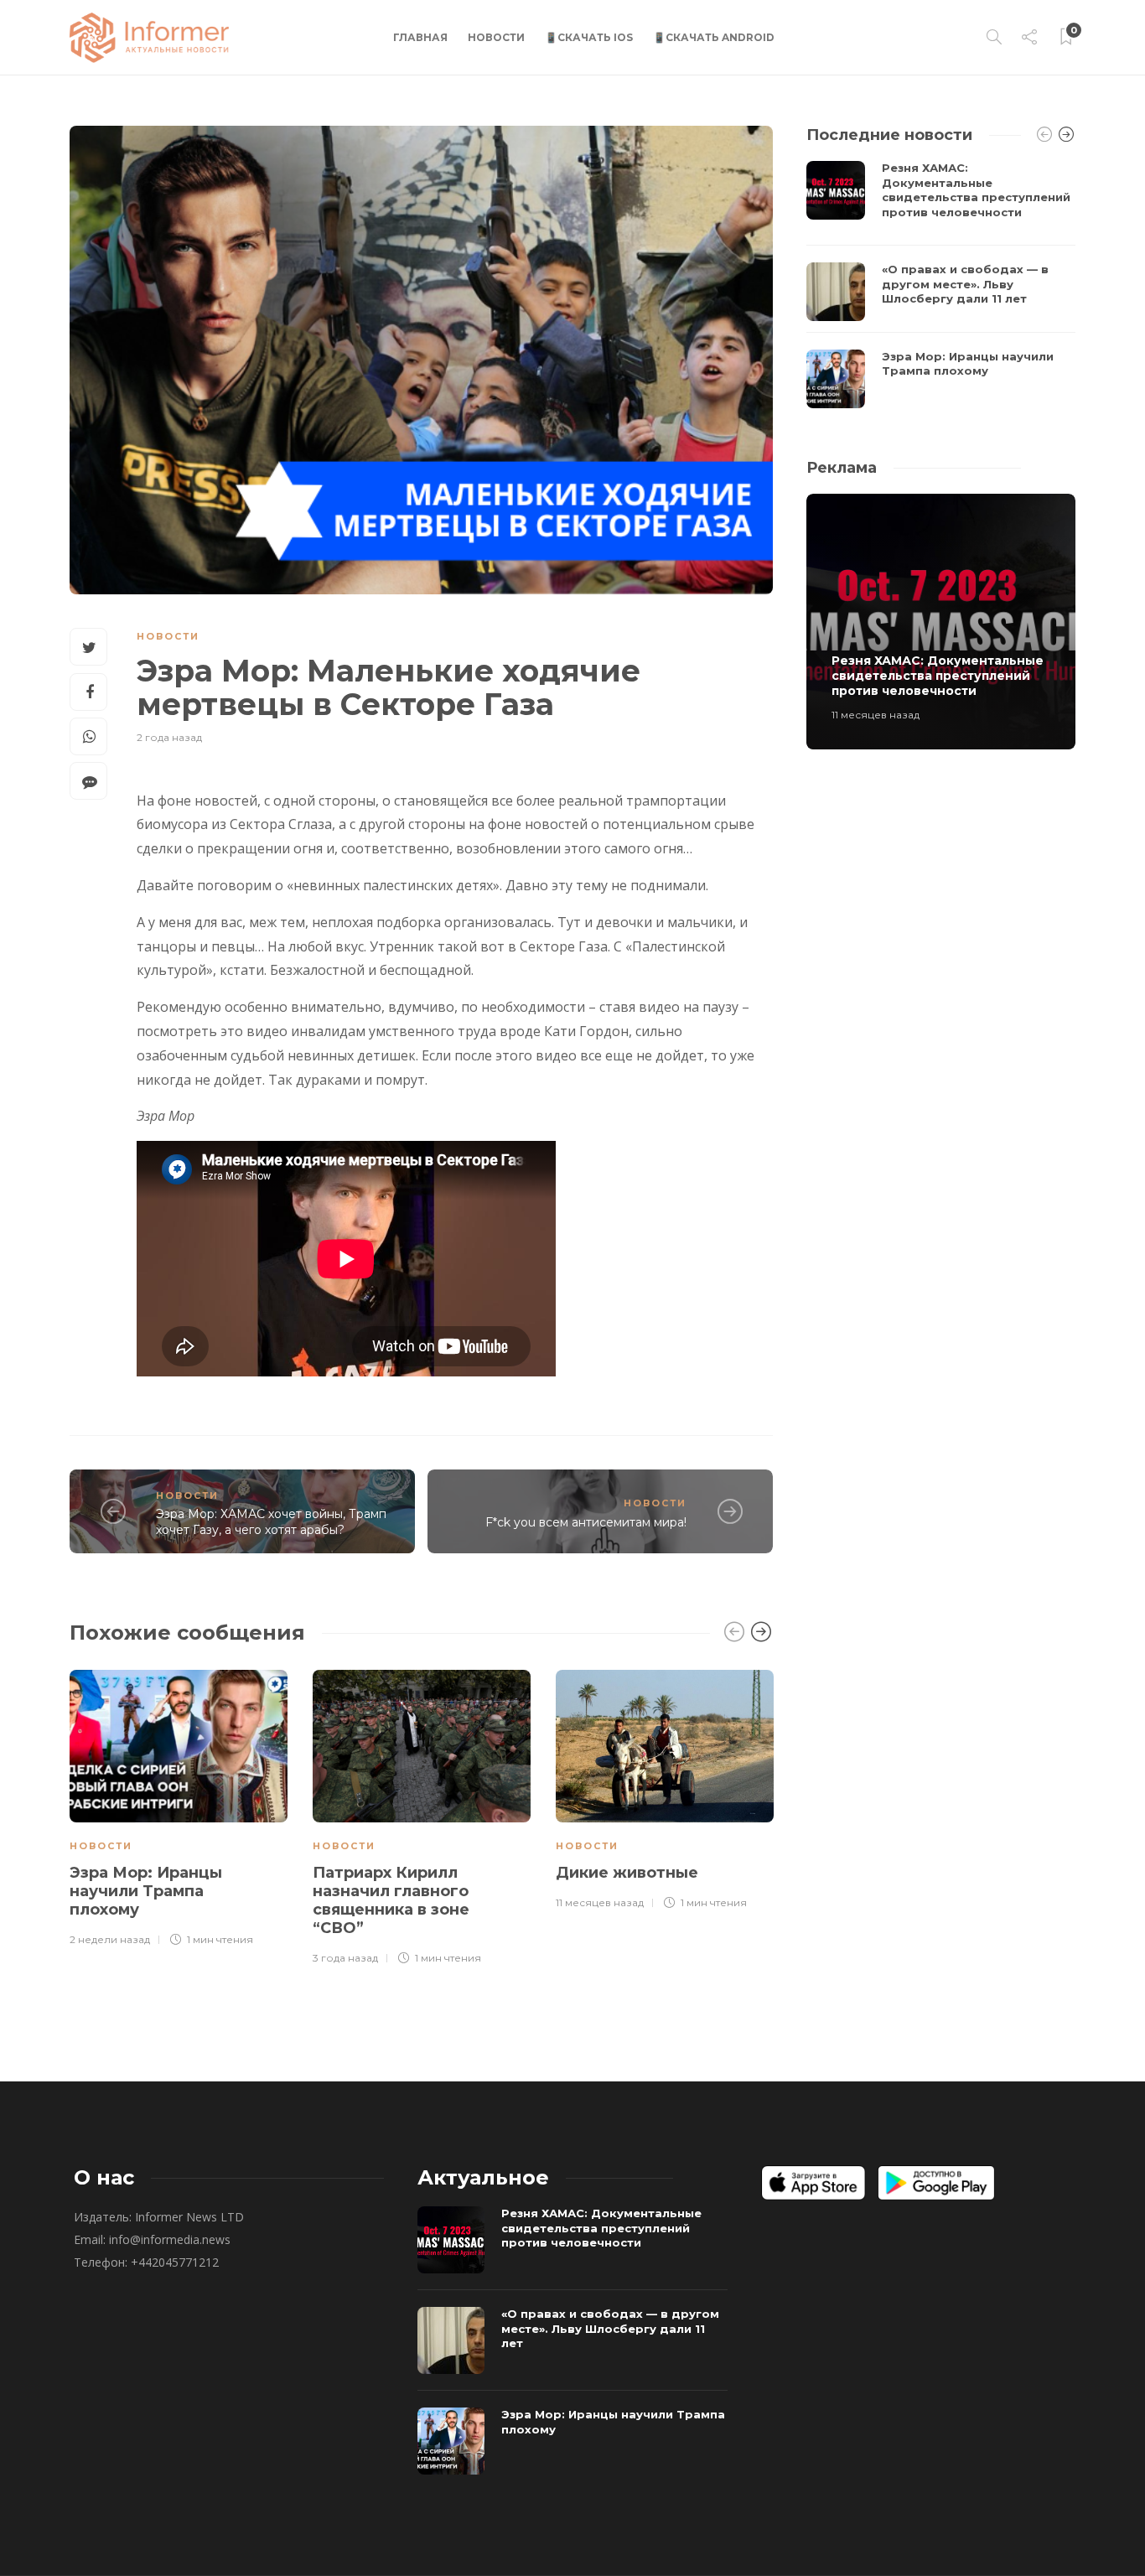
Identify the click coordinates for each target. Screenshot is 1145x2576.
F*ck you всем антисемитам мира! (586, 1522)
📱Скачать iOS (589, 37)
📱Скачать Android (714, 37)
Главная (420, 37)
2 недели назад (110, 1939)
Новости (496, 37)
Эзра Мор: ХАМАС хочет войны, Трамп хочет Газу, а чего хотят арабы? (271, 1522)
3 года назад (345, 1958)
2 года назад (169, 737)
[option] (179, 1806)
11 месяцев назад (600, 1902)
